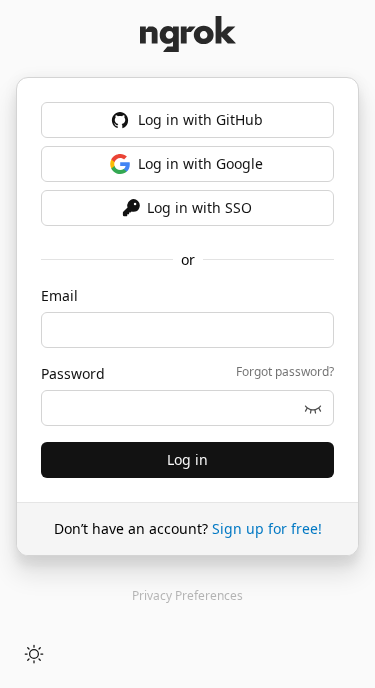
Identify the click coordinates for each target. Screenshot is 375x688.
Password (73, 373)
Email (59, 295)
